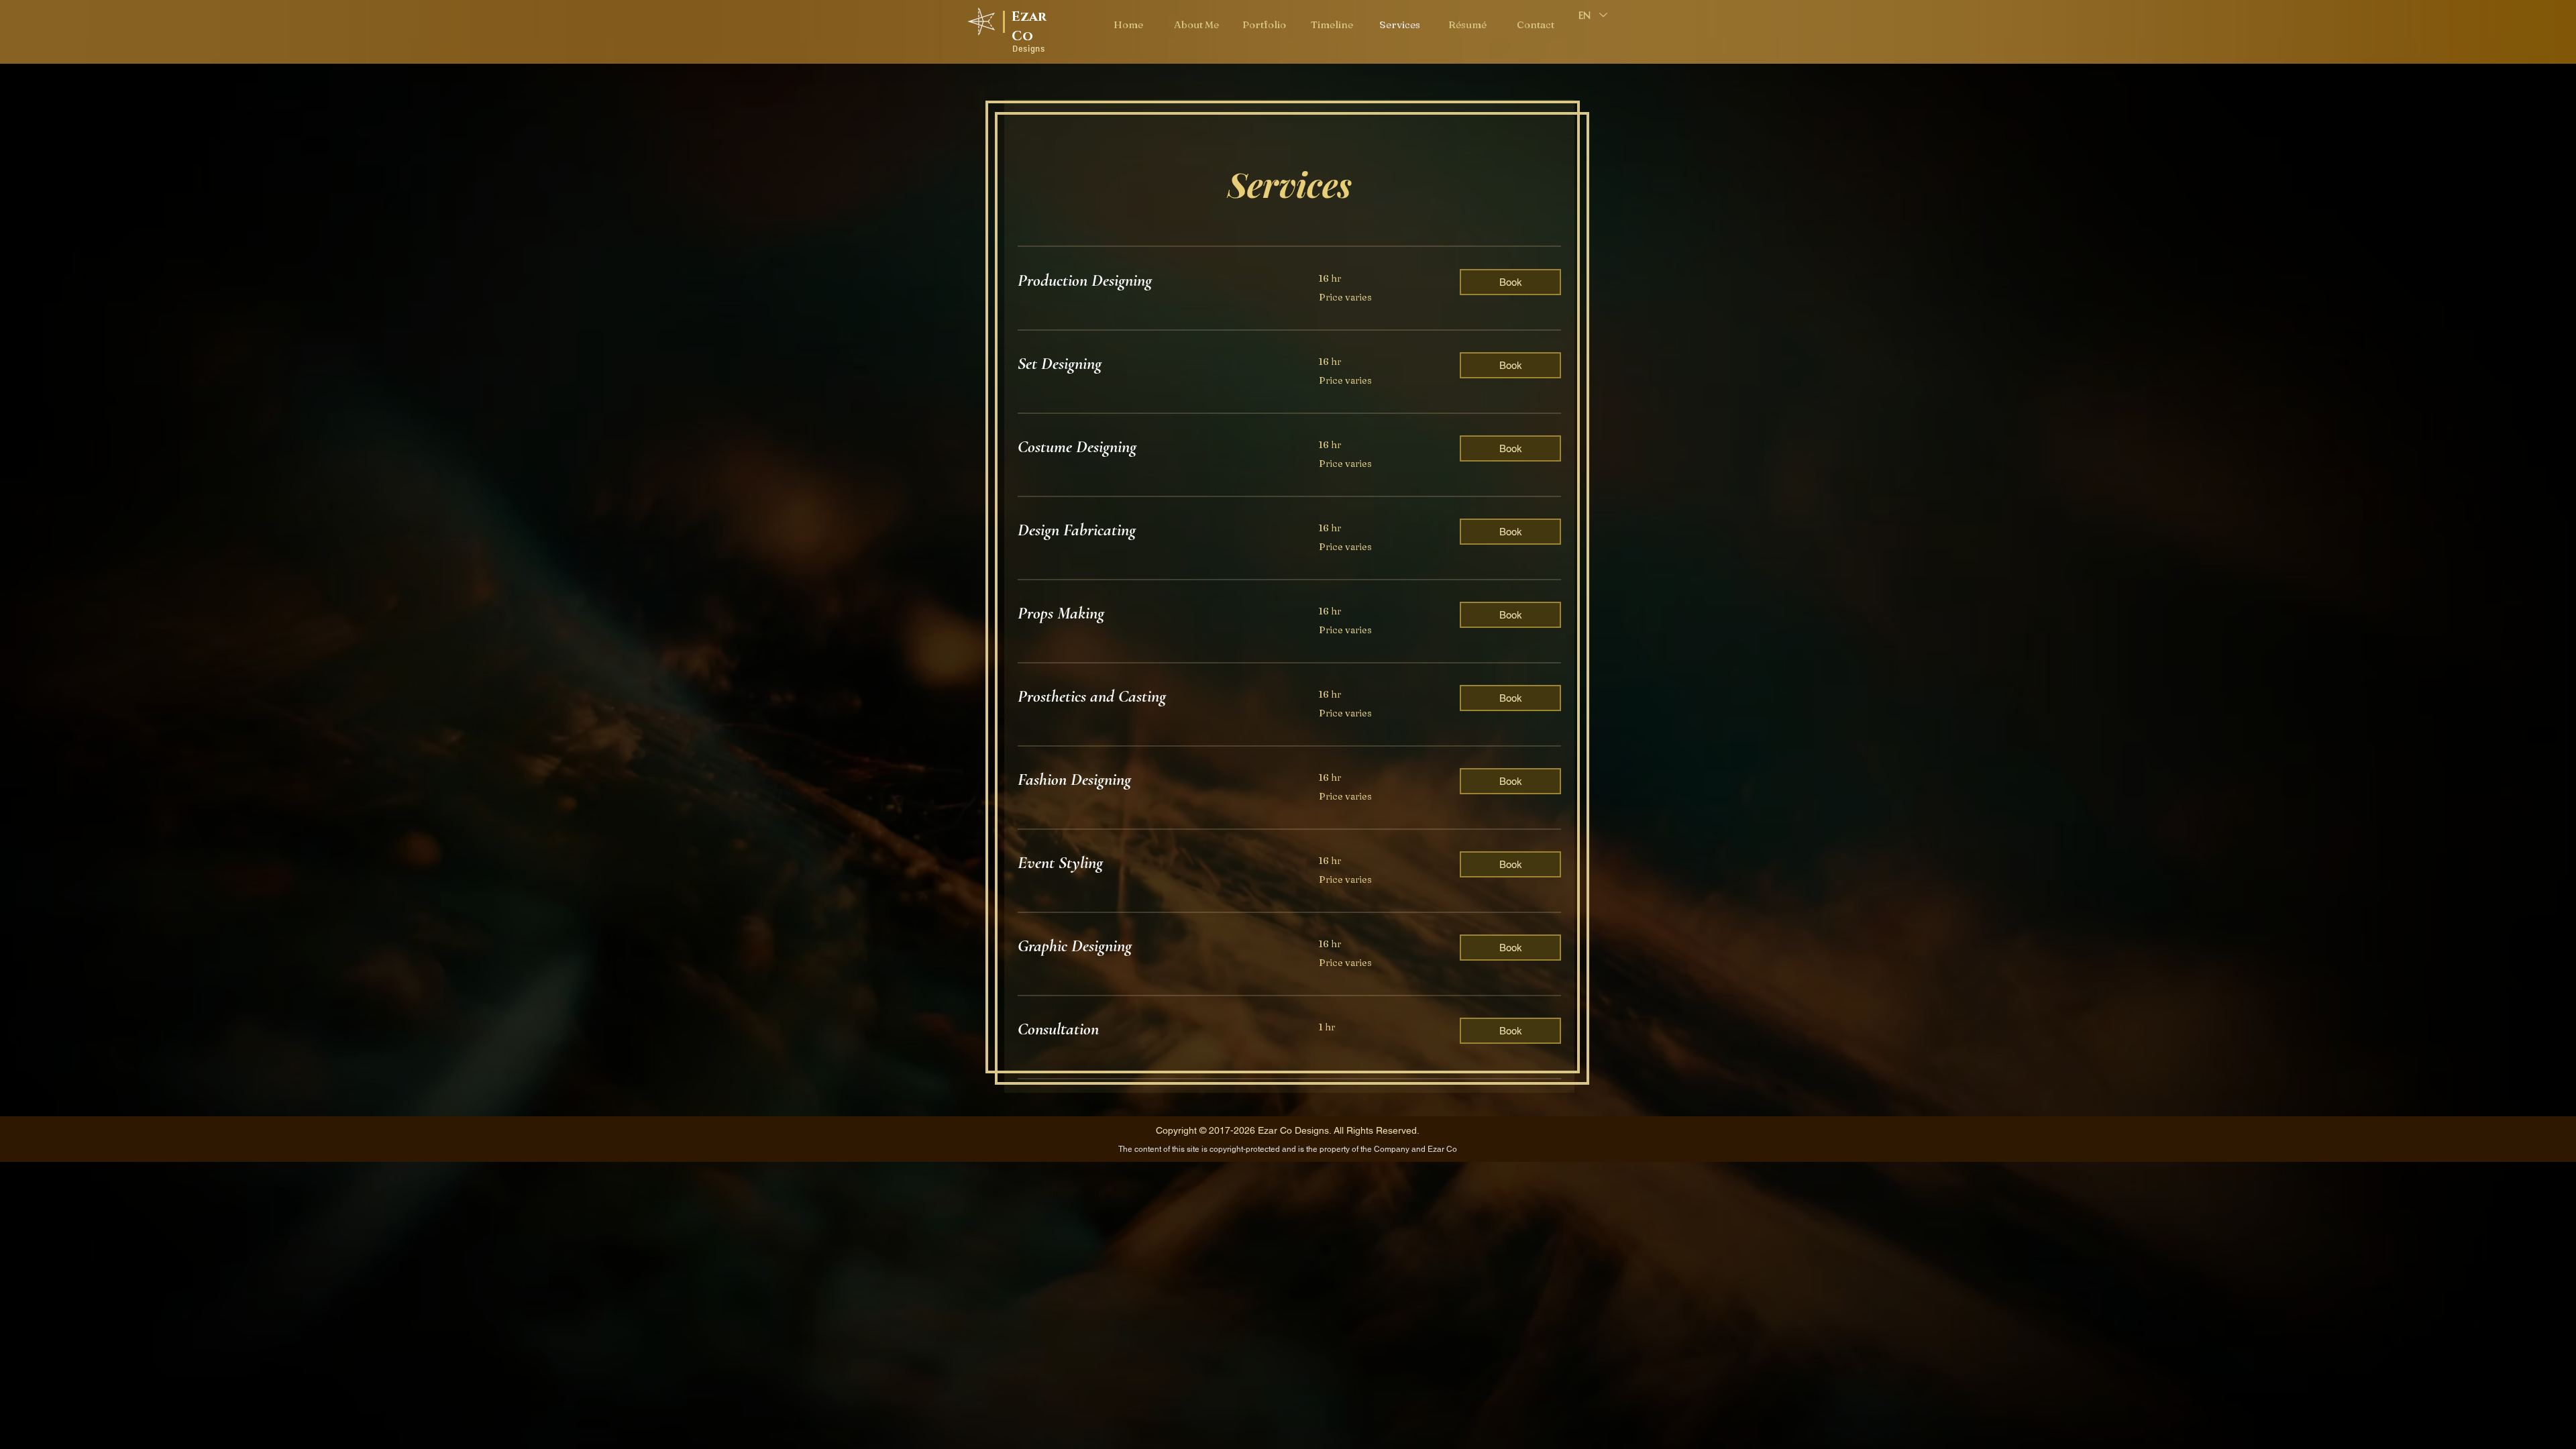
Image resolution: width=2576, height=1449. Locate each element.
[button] (1510, 282)
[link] (1152, 281)
